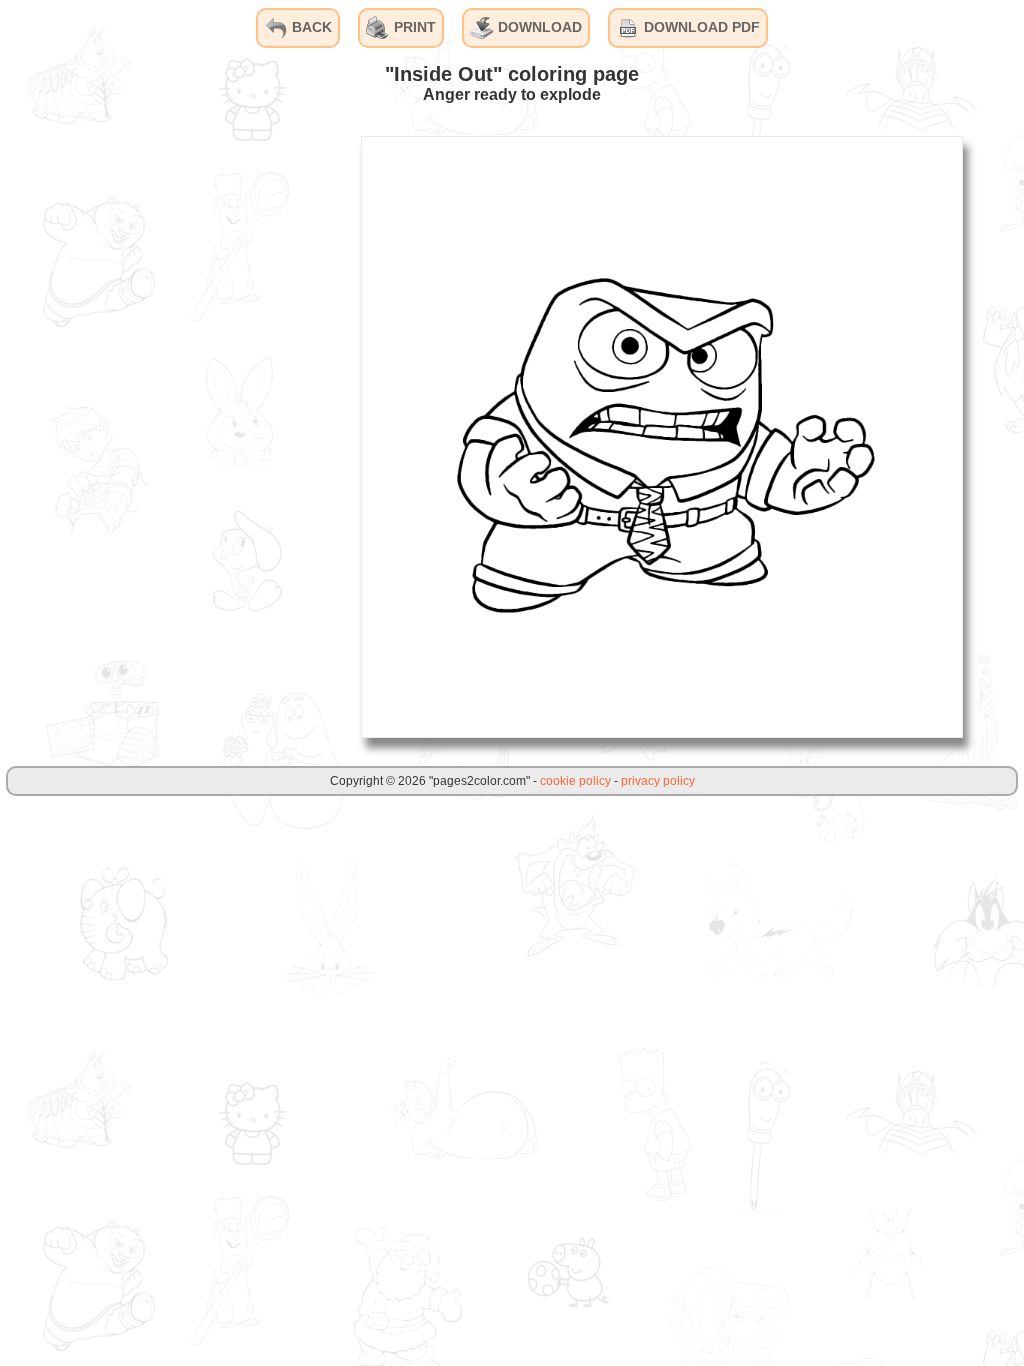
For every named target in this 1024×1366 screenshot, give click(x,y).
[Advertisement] (195, 436)
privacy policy (658, 781)
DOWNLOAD (538, 27)
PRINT (413, 27)
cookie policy (575, 781)
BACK (310, 27)
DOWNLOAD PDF (700, 27)
